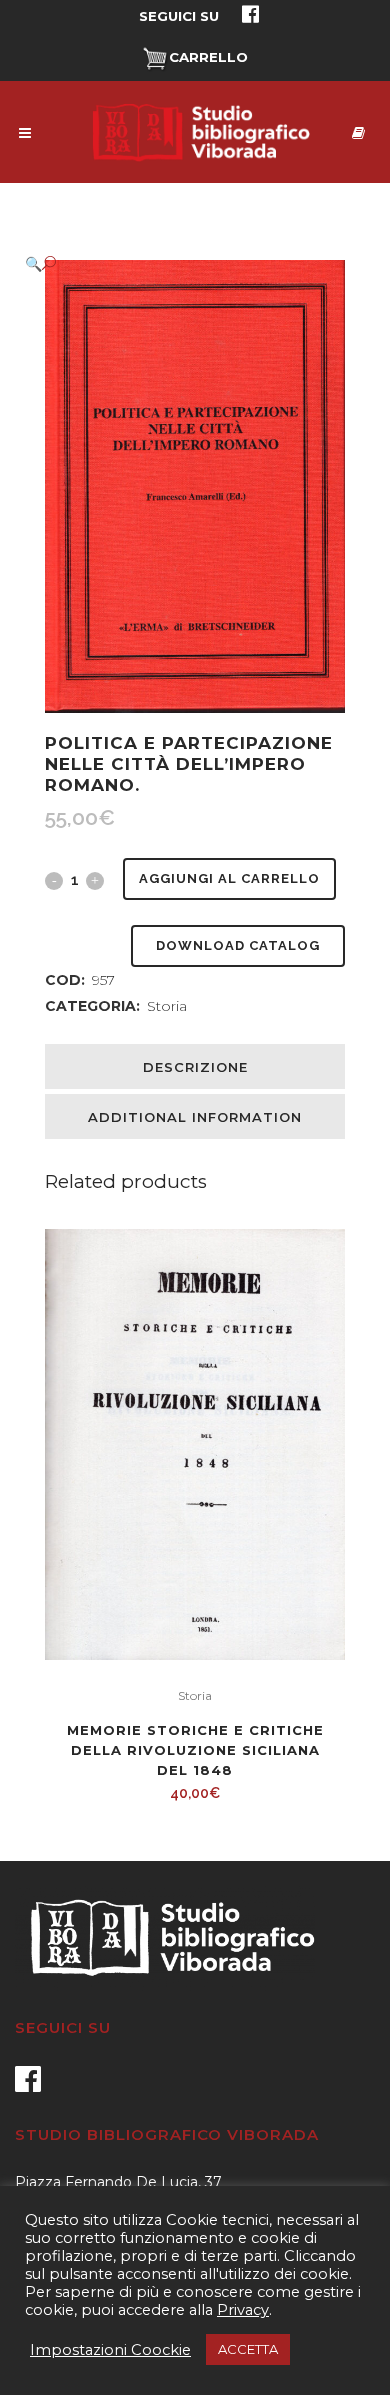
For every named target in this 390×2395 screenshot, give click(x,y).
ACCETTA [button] (248, 2349)
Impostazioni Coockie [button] (110, 2350)
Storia (167, 1006)
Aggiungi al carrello (229, 878)
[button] (175, 263)
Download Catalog (238, 945)
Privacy (243, 2310)
